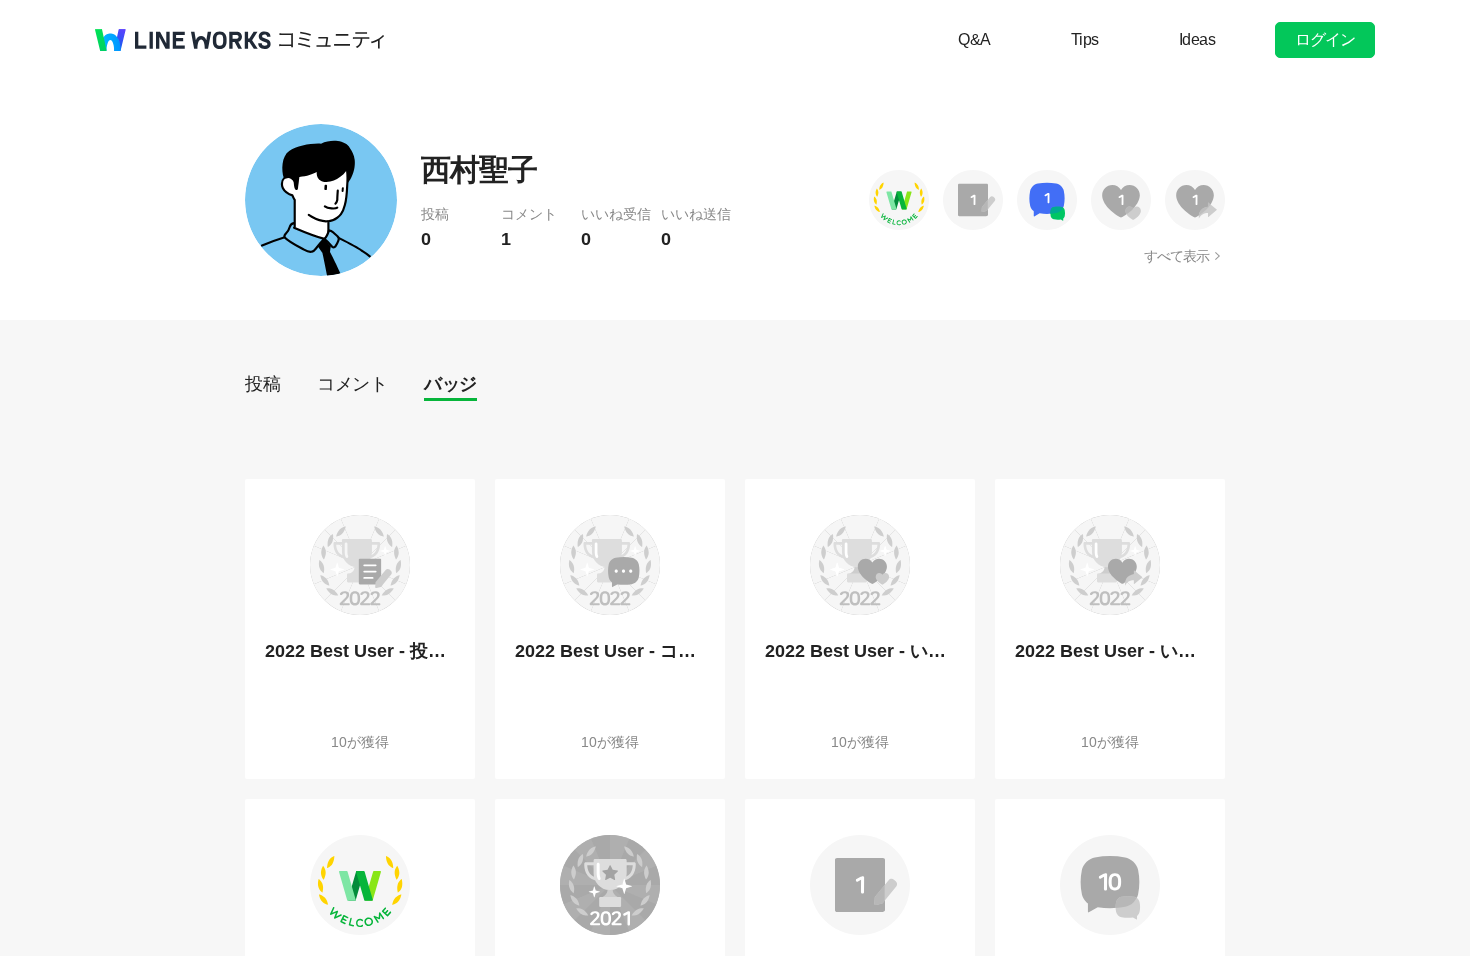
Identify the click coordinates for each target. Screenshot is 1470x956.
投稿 (262, 384)
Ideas (1197, 39)
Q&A (974, 39)
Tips (1085, 39)
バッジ (450, 384)
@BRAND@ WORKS (183, 40)
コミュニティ (332, 40)
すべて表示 (1176, 256)
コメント (352, 384)
